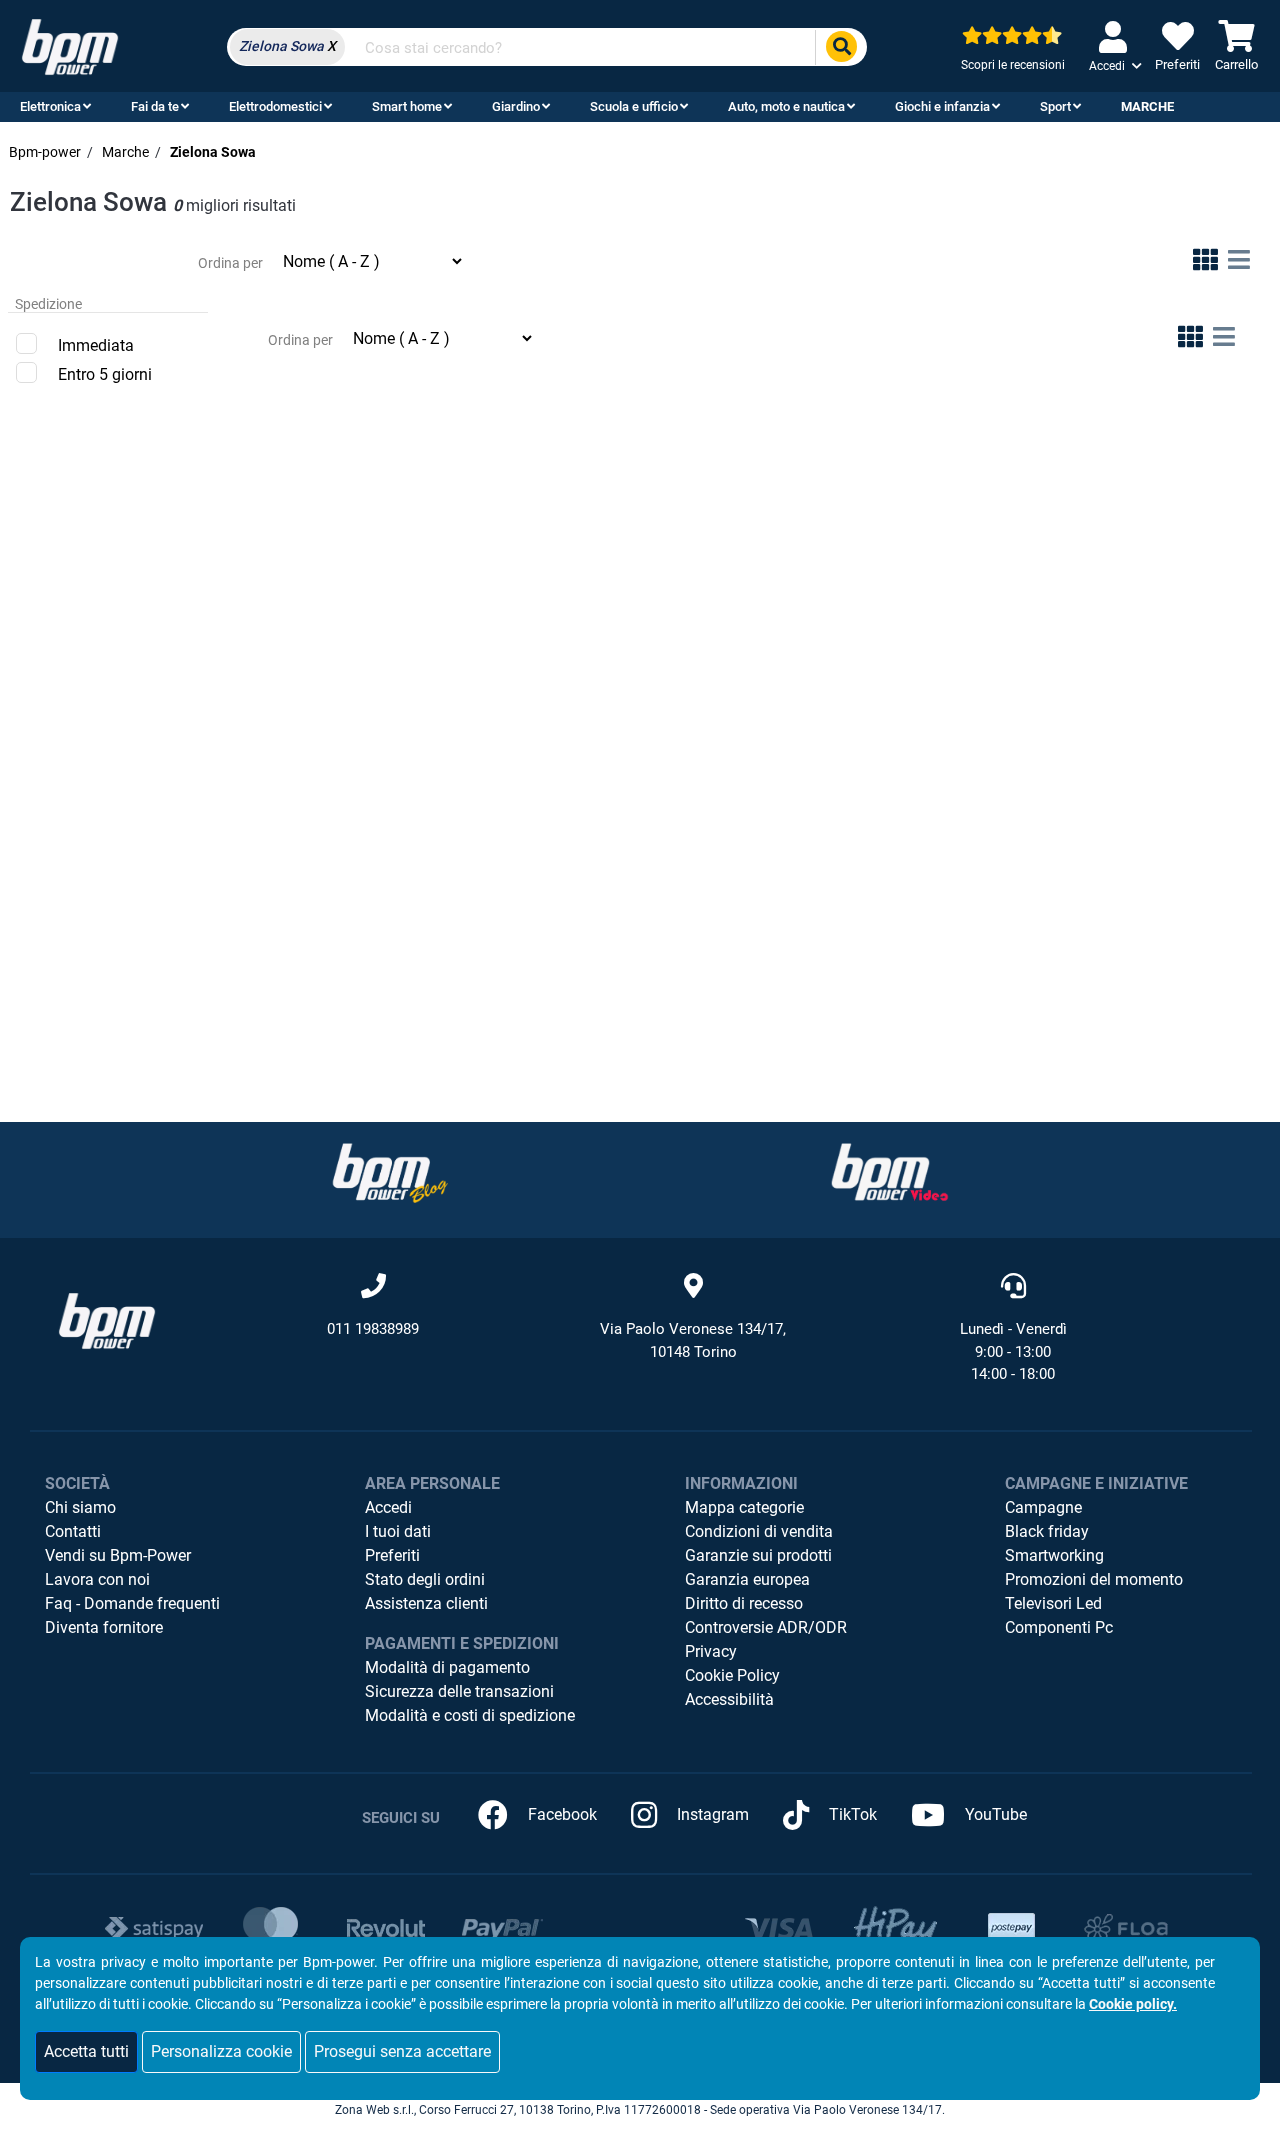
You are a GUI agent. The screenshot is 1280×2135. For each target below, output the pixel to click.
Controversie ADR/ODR (766, 1627)
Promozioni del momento (1094, 1579)
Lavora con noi (97, 1579)
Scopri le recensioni (1013, 65)
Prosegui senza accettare (402, 2051)
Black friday (1047, 1531)
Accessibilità (729, 1699)
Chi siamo (80, 1507)
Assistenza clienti (426, 1603)
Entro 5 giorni (105, 374)
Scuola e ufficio (634, 106)
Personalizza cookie (221, 2051)
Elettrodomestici (275, 106)
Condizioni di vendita (759, 1531)
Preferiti (392, 1555)
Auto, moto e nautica (786, 106)
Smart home (407, 106)
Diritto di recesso (744, 1603)
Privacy (711, 1651)
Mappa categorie (744, 1507)
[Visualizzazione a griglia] (1205, 263)
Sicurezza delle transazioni (459, 1691)
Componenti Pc (1059, 1627)
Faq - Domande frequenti (132, 1603)
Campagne (1043, 1507)
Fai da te (155, 106)
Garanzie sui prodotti (758, 1555)
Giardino (516, 106)
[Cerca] (841, 47)
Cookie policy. (1133, 2004)
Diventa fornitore (104, 1627)
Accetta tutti (86, 2051)
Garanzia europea (747, 1579)
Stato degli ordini (425, 1579)
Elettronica (50, 106)
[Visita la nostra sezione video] (890, 1172)
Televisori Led (1053, 1603)
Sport (1055, 106)
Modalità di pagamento (447, 1667)
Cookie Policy (732, 1675)
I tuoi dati (398, 1531)
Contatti (73, 1531)
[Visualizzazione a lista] (1239, 263)
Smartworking (1054, 1555)
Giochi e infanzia (942, 106)
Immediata (96, 345)
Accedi (388, 1507)
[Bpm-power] (70, 45)
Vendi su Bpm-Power (118, 1555)
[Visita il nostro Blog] (390, 1172)
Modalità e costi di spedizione (470, 1715)
